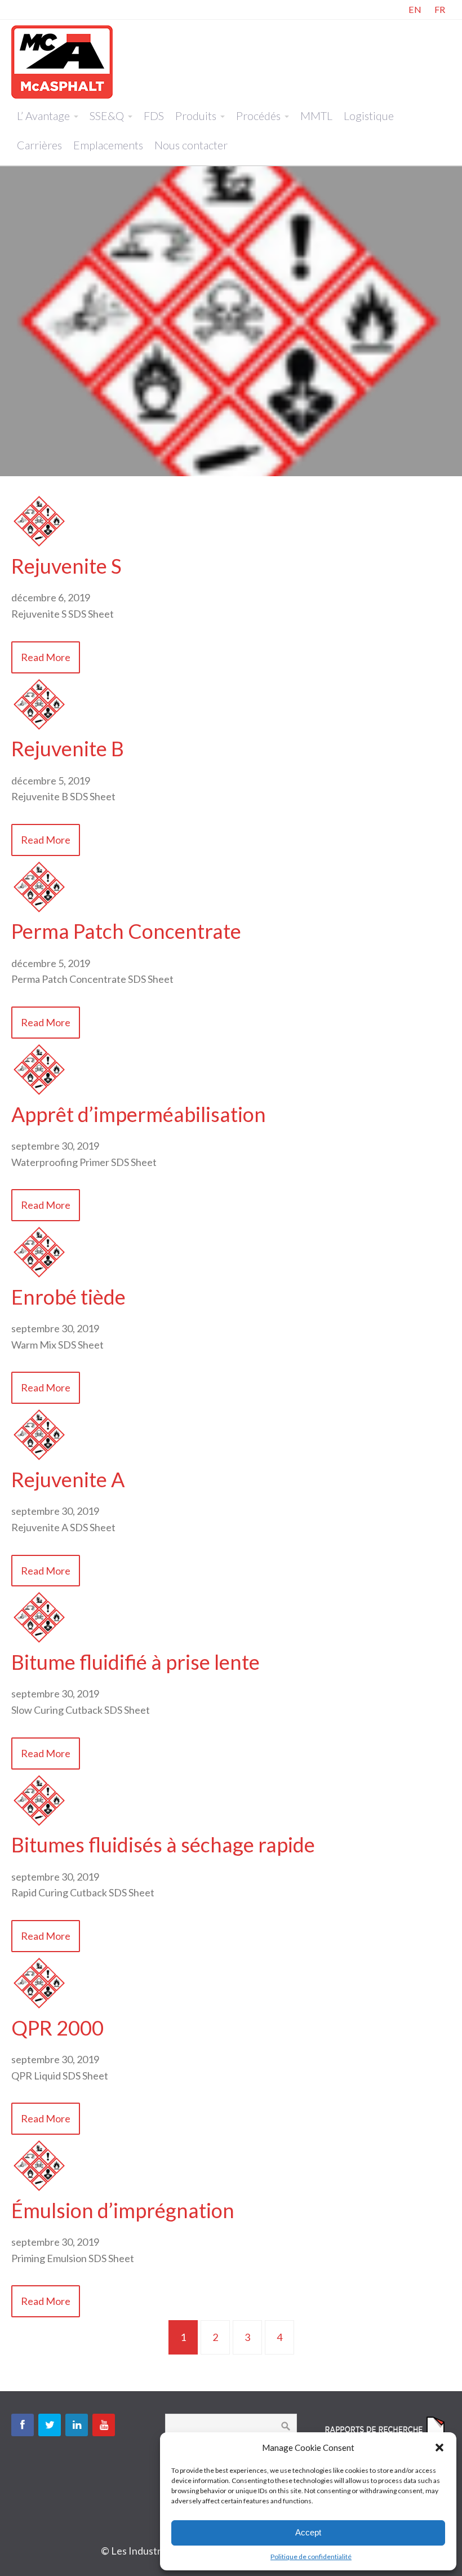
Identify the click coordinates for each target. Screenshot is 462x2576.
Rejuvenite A (68, 1479)
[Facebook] (23, 2425)
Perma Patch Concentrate (126, 931)
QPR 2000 (57, 2028)
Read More (46, 657)
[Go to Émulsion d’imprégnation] (39, 2190)
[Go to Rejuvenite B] (39, 729)
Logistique (369, 116)
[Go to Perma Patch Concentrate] (39, 911)
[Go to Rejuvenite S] (39, 546)
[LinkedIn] (77, 2425)
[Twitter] (50, 2425)
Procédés (258, 116)
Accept (308, 2532)
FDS (154, 116)
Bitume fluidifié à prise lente (136, 1662)
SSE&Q (107, 116)
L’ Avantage (43, 116)
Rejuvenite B (68, 748)
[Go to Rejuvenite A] (39, 1459)
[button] (439, 2448)
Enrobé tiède (68, 1297)
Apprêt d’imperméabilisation (139, 1114)
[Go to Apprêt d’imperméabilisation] (39, 1094)
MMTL (316, 116)
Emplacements (108, 145)
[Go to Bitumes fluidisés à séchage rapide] (39, 1825)
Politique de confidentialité (311, 2557)
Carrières (39, 145)
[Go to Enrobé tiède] (39, 1276)
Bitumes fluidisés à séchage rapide (163, 1845)
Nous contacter (191, 145)
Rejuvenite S (66, 566)
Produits (196, 116)
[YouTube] (104, 2425)
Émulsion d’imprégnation (123, 2210)
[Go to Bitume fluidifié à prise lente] (39, 1642)
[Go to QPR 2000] (39, 2007)
